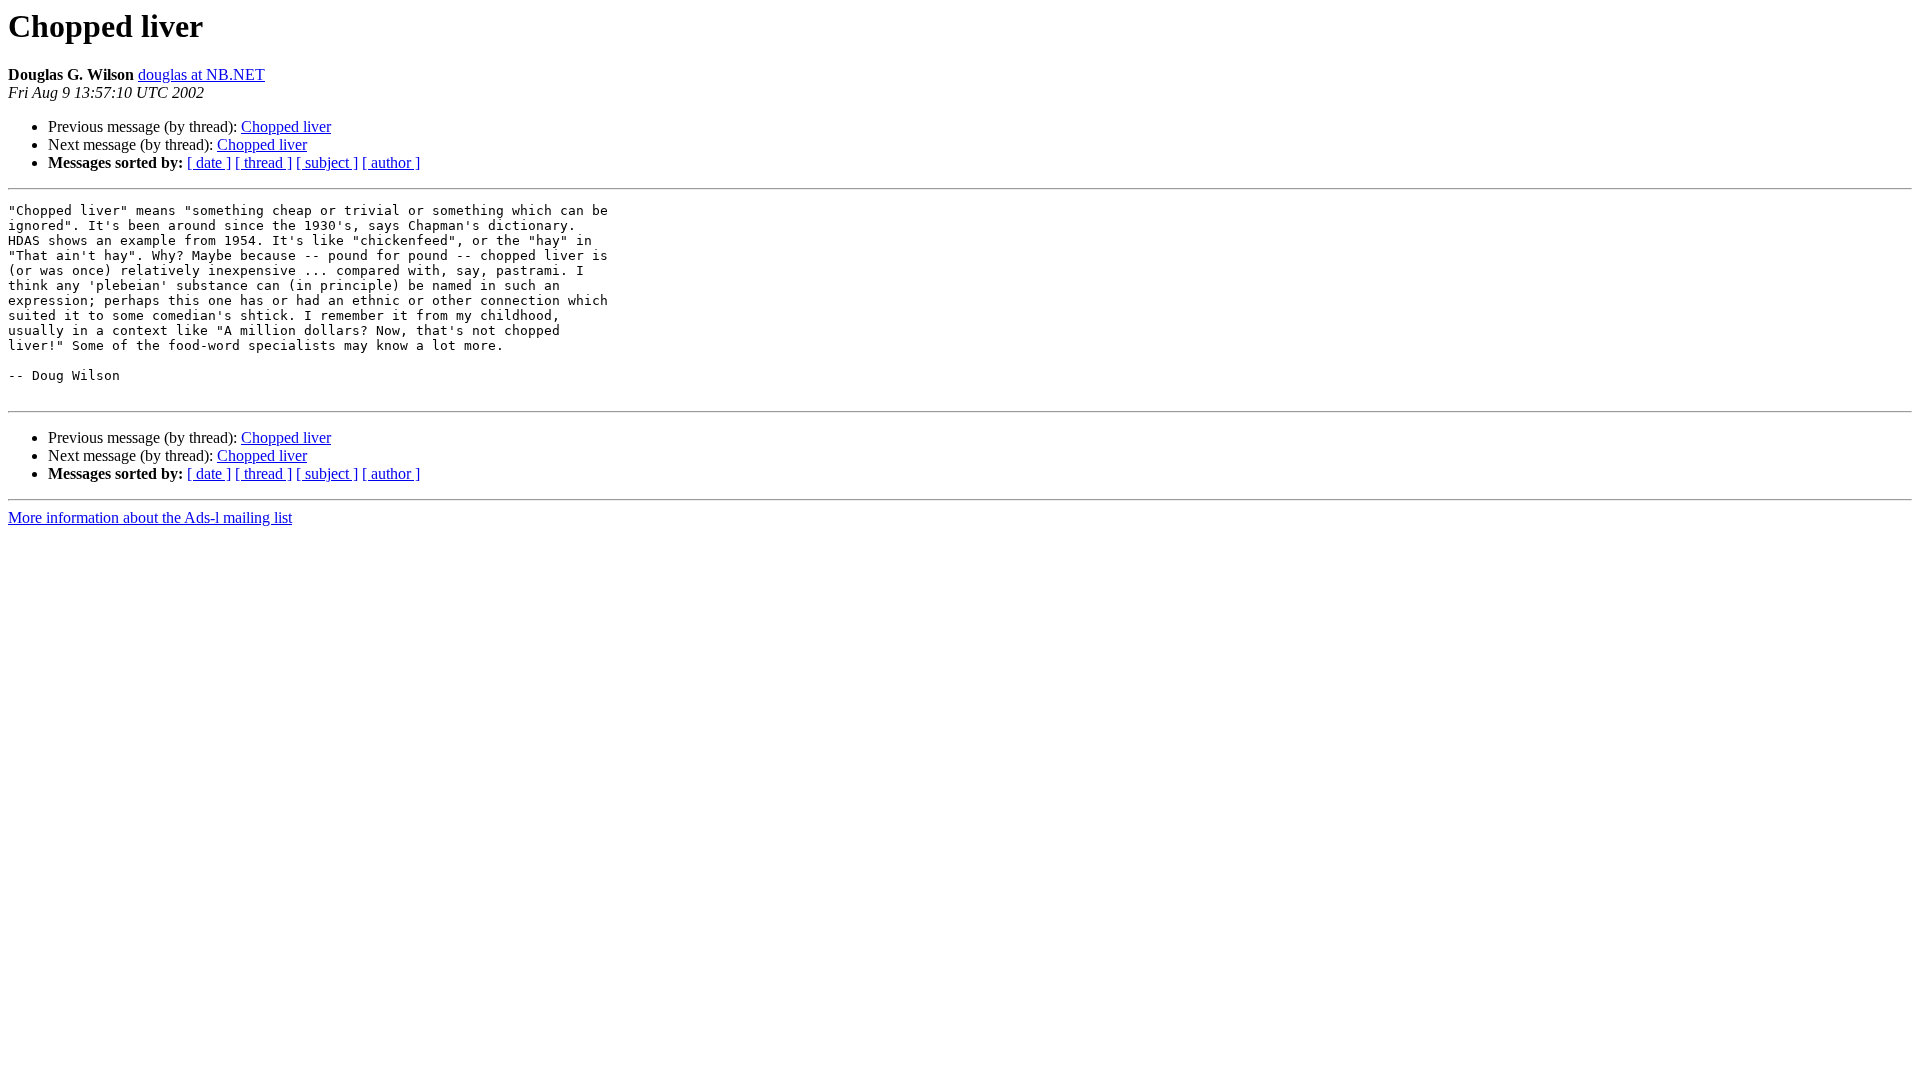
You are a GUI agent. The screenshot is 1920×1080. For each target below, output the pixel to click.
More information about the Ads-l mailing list (150, 517)
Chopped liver (286, 126)
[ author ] (391, 162)
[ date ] (209, 162)
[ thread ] (263, 162)
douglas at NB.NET (201, 74)
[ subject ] (327, 162)
